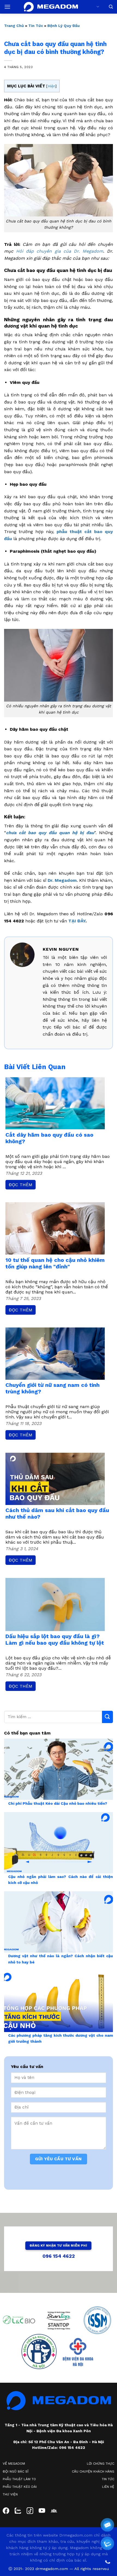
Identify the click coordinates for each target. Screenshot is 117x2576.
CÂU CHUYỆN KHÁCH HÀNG (93, 2471)
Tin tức (36, 26)
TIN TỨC (108, 2479)
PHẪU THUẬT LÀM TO (19, 2479)
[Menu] (7, 7)
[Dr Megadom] (51, 7)
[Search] (111, 7)
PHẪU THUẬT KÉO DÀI (20, 2487)
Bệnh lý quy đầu (64, 26)
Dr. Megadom (62, 880)
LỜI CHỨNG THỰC (101, 2464)
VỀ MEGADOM (14, 2464)
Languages (97, 7)
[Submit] (107, 1717)
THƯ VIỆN (10, 2494)
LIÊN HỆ (108, 2487)
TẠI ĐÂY (77, 921)
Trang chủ (14, 26)
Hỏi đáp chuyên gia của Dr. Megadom (60, 251)
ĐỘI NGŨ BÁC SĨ (16, 2471)
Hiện (51, 86)
